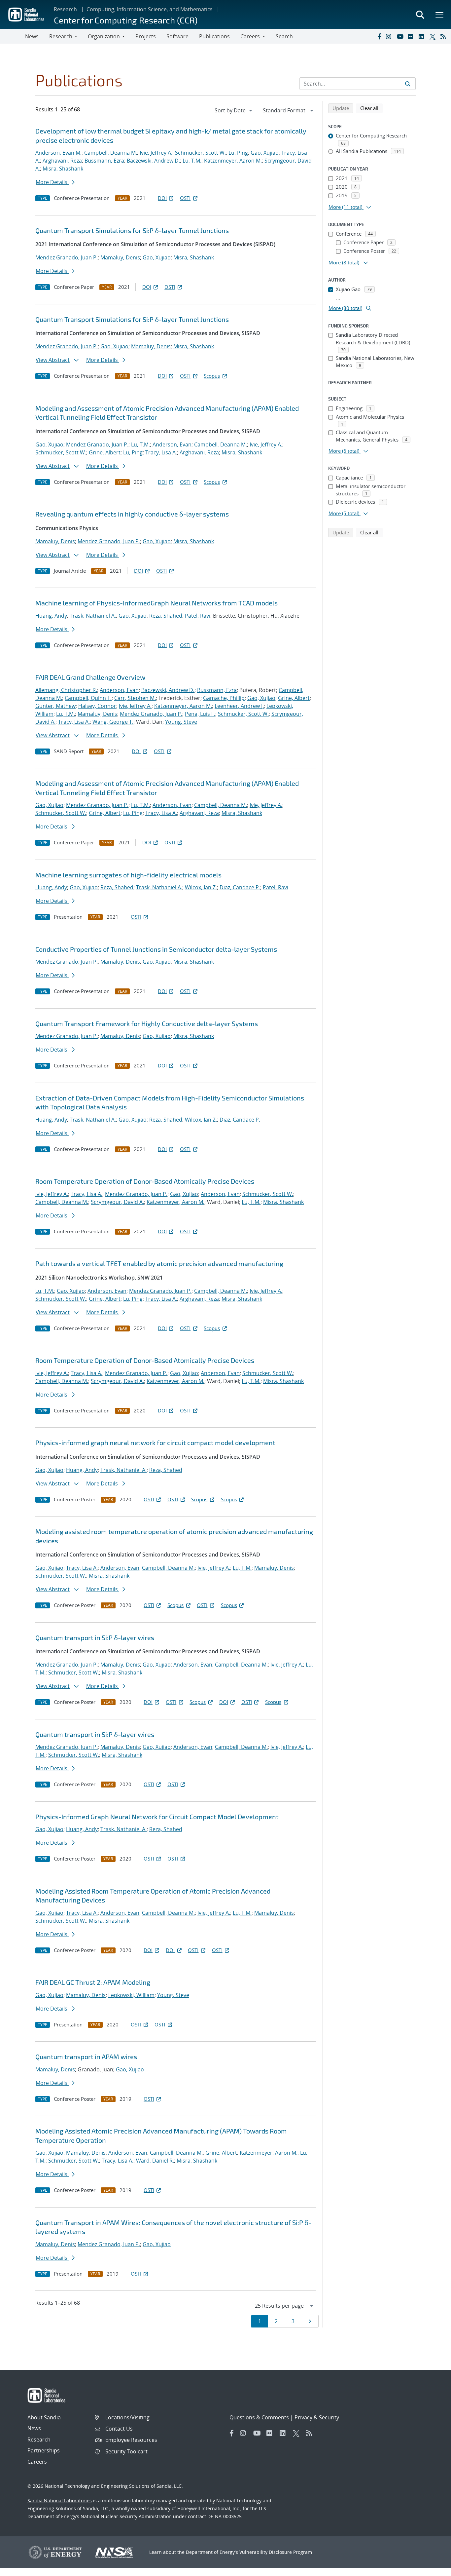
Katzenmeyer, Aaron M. (233, 161)
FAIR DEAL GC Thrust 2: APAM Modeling (93, 1982)
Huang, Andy (51, 616)
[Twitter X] (434, 36)
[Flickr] (412, 36)
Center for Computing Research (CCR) (126, 20)
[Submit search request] (408, 84)
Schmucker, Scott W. (200, 153)
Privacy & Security (317, 2417)
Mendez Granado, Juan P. (67, 257)
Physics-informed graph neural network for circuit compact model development (155, 1442)
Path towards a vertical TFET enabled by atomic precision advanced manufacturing (159, 1263)
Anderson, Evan (172, 444)
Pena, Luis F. (200, 714)
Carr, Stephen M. (135, 698)
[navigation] (234, 110)
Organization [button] (104, 36)
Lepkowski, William (131, 1995)
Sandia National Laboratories (60, 2500)
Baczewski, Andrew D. (153, 161)
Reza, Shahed (166, 616)
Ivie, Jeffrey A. (156, 153)
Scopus (212, 376)
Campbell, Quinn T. (88, 698)
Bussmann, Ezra (104, 161)
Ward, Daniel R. (155, 2161)
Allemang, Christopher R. (66, 690)
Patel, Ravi (198, 616)
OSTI (185, 198)
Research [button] (61, 36)
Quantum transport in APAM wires (86, 2057)
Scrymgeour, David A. (117, 1202)
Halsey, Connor (97, 706)
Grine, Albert (105, 452)
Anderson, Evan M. (58, 153)
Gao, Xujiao (265, 153)
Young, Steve (181, 722)
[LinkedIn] (423, 36)
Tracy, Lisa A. (161, 452)
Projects (146, 36)
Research (65, 9)
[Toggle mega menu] (440, 15)
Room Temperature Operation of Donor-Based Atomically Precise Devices (145, 1181)
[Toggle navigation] (13, 36)
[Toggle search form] (420, 15)
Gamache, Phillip (224, 698)
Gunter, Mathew (55, 706)
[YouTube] (401, 36)
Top (431, 2568)
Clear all (371, 108)
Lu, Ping (238, 153)
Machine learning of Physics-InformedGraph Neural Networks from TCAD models (156, 603)
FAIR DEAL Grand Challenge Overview (90, 677)
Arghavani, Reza (62, 161)
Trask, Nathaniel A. (93, 616)
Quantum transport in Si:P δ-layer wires (95, 1637)
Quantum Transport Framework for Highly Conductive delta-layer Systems (147, 1023)
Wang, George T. (113, 722)
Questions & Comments (259, 2417)
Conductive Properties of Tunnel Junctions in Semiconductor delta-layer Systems (156, 949)
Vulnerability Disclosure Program (276, 2552)
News (32, 36)
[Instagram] (390, 36)
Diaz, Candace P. (240, 887)
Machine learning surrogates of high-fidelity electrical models (128, 875)
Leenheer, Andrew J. (239, 706)
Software (177, 36)
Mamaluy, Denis (120, 257)
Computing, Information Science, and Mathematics (150, 9)
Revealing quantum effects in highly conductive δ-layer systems (132, 514)
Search (284, 36)
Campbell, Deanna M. (111, 153)
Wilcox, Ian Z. (201, 887)
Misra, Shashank (63, 169)
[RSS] (444, 36)
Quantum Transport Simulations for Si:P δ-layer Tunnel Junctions (132, 230)
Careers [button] (250, 36)
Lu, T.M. (192, 161)
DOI (162, 198)
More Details (52, 182)
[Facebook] (379, 36)
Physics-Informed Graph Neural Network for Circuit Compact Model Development (157, 1817)
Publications (214, 36)
